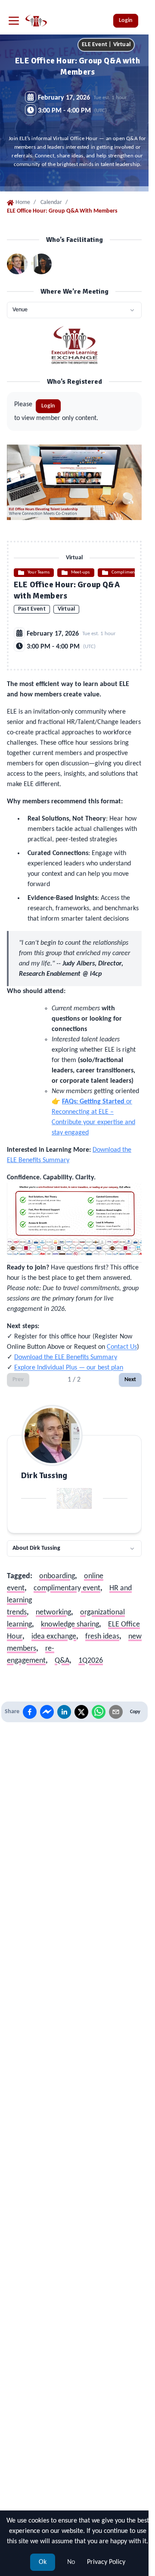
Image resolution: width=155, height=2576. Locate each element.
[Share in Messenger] (47, 1712)
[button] (74, 310)
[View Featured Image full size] (74, 482)
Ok (43, 2562)
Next (130, 1380)
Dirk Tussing (44, 1476)
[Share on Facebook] (30, 1712)
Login (126, 20)
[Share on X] (81, 1712)
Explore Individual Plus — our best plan (69, 1368)
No (71, 2562)
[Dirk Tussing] (17, 264)
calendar (51, 202)
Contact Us (122, 1347)
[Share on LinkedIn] (64, 1712)
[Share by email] (116, 1712)
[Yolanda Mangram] (41, 264)
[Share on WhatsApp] (99, 1712)
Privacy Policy (106, 2562)
